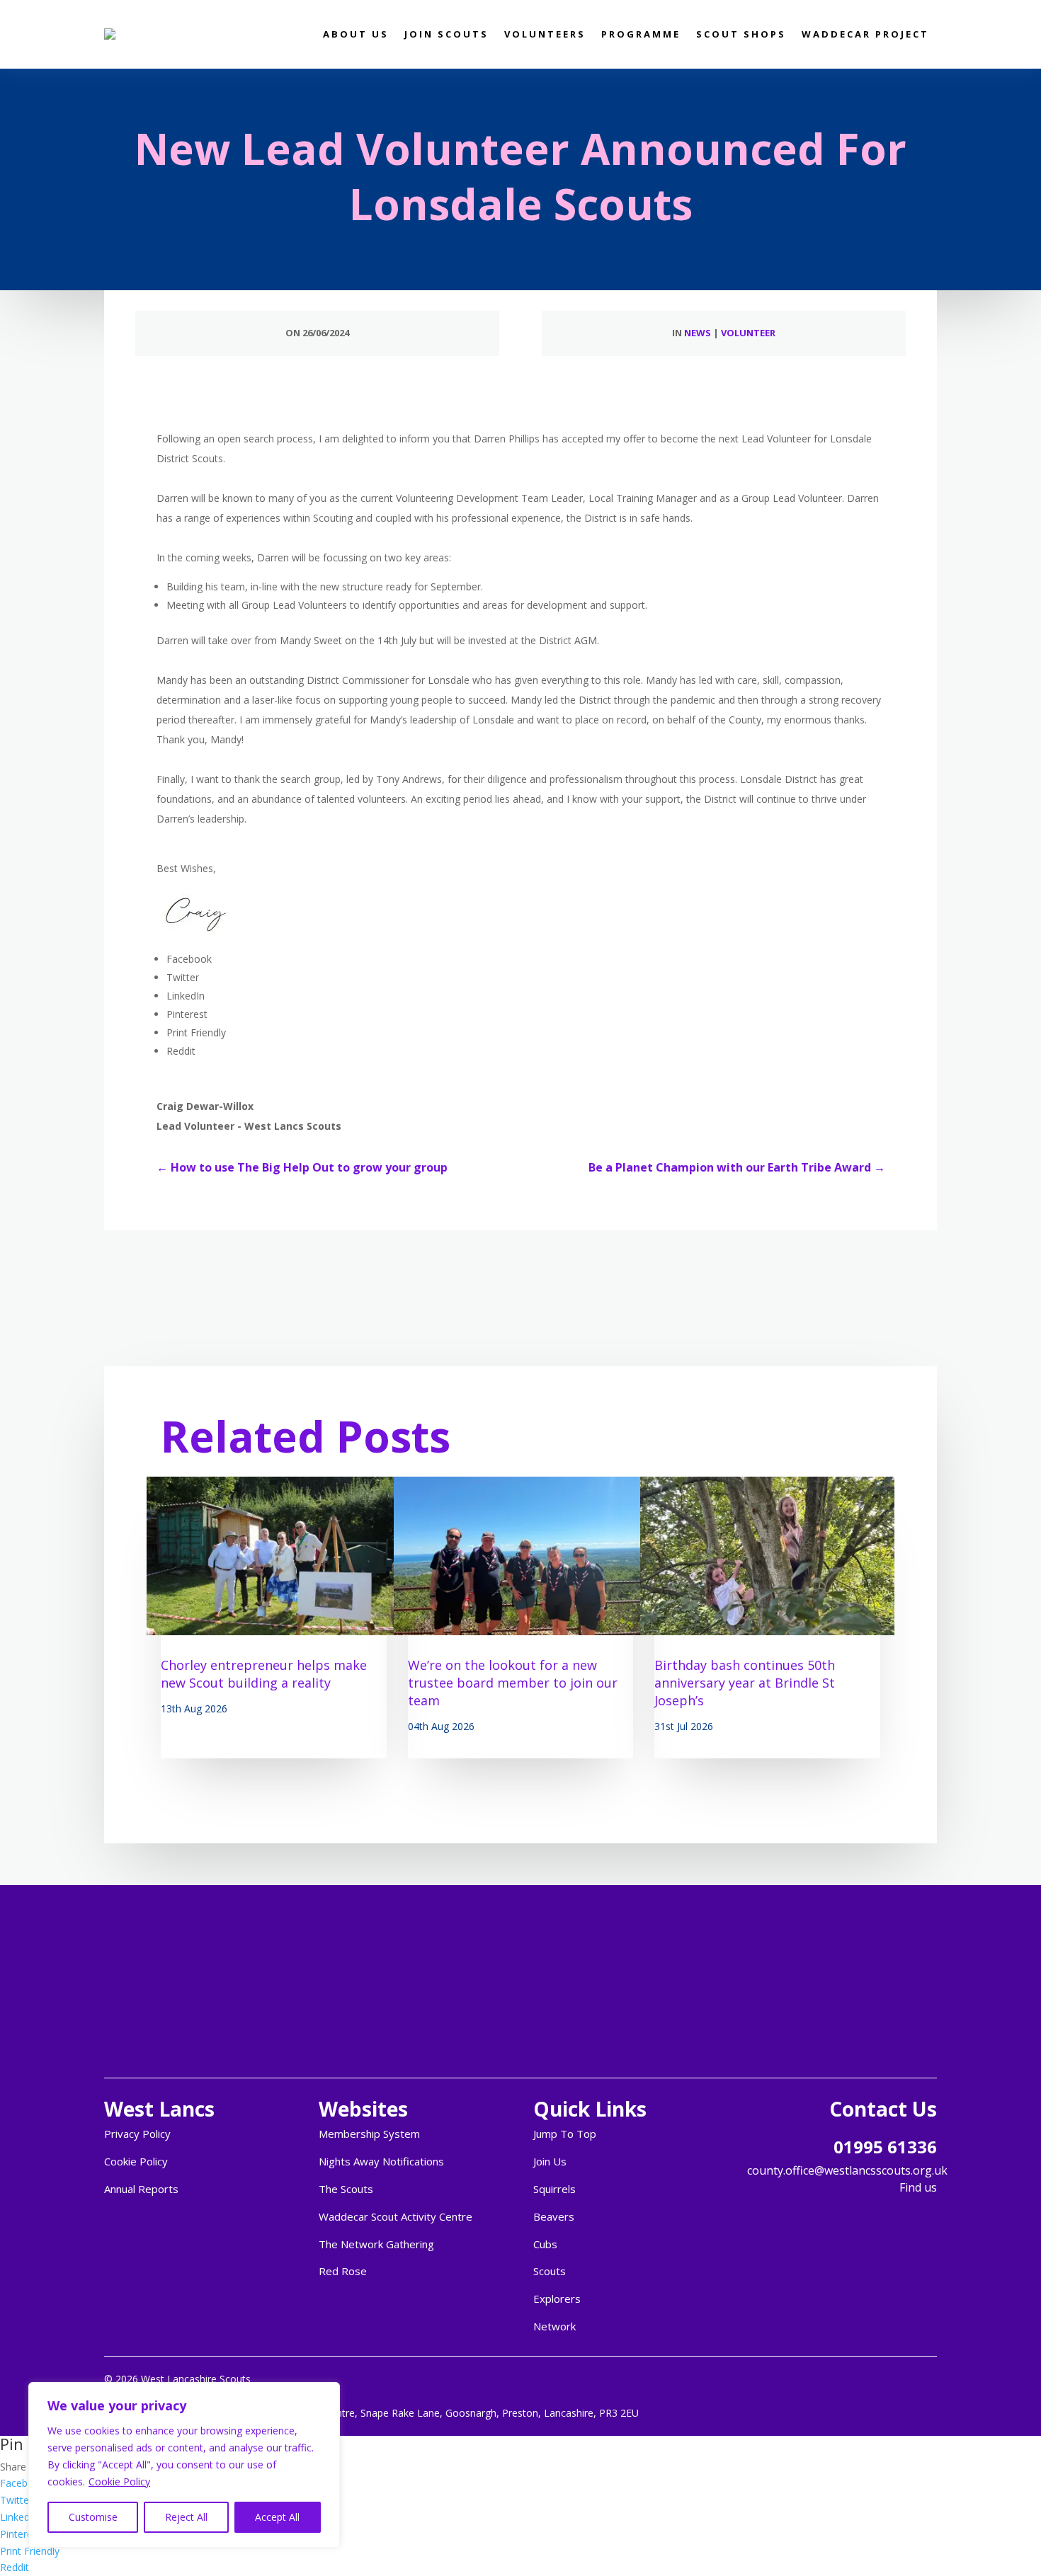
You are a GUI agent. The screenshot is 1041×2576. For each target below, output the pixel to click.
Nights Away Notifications (381, 2161)
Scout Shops (741, 34)
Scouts (550, 2271)
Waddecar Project (865, 34)
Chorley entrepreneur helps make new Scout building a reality (264, 1674)
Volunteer (748, 333)
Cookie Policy (119, 2481)
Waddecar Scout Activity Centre (396, 2216)
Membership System (369, 2134)
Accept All (277, 2517)
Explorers (557, 2299)
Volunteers (545, 34)
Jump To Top (565, 2134)
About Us (356, 34)
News (698, 333)
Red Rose (343, 2271)
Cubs (545, 2244)
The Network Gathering (376, 2244)
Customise (93, 2517)
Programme (641, 34)
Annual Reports (141, 2189)
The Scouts (346, 2189)
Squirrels (554, 2189)
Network (554, 2326)
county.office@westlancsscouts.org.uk (847, 2170)
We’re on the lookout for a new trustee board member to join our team (513, 1683)
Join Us (550, 2161)
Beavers (554, 2216)
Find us (918, 2187)
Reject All (186, 2517)
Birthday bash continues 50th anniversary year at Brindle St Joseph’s (745, 1683)
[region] (184, 2465)
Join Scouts (446, 34)
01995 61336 (885, 2147)
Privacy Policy (137, 2134)
